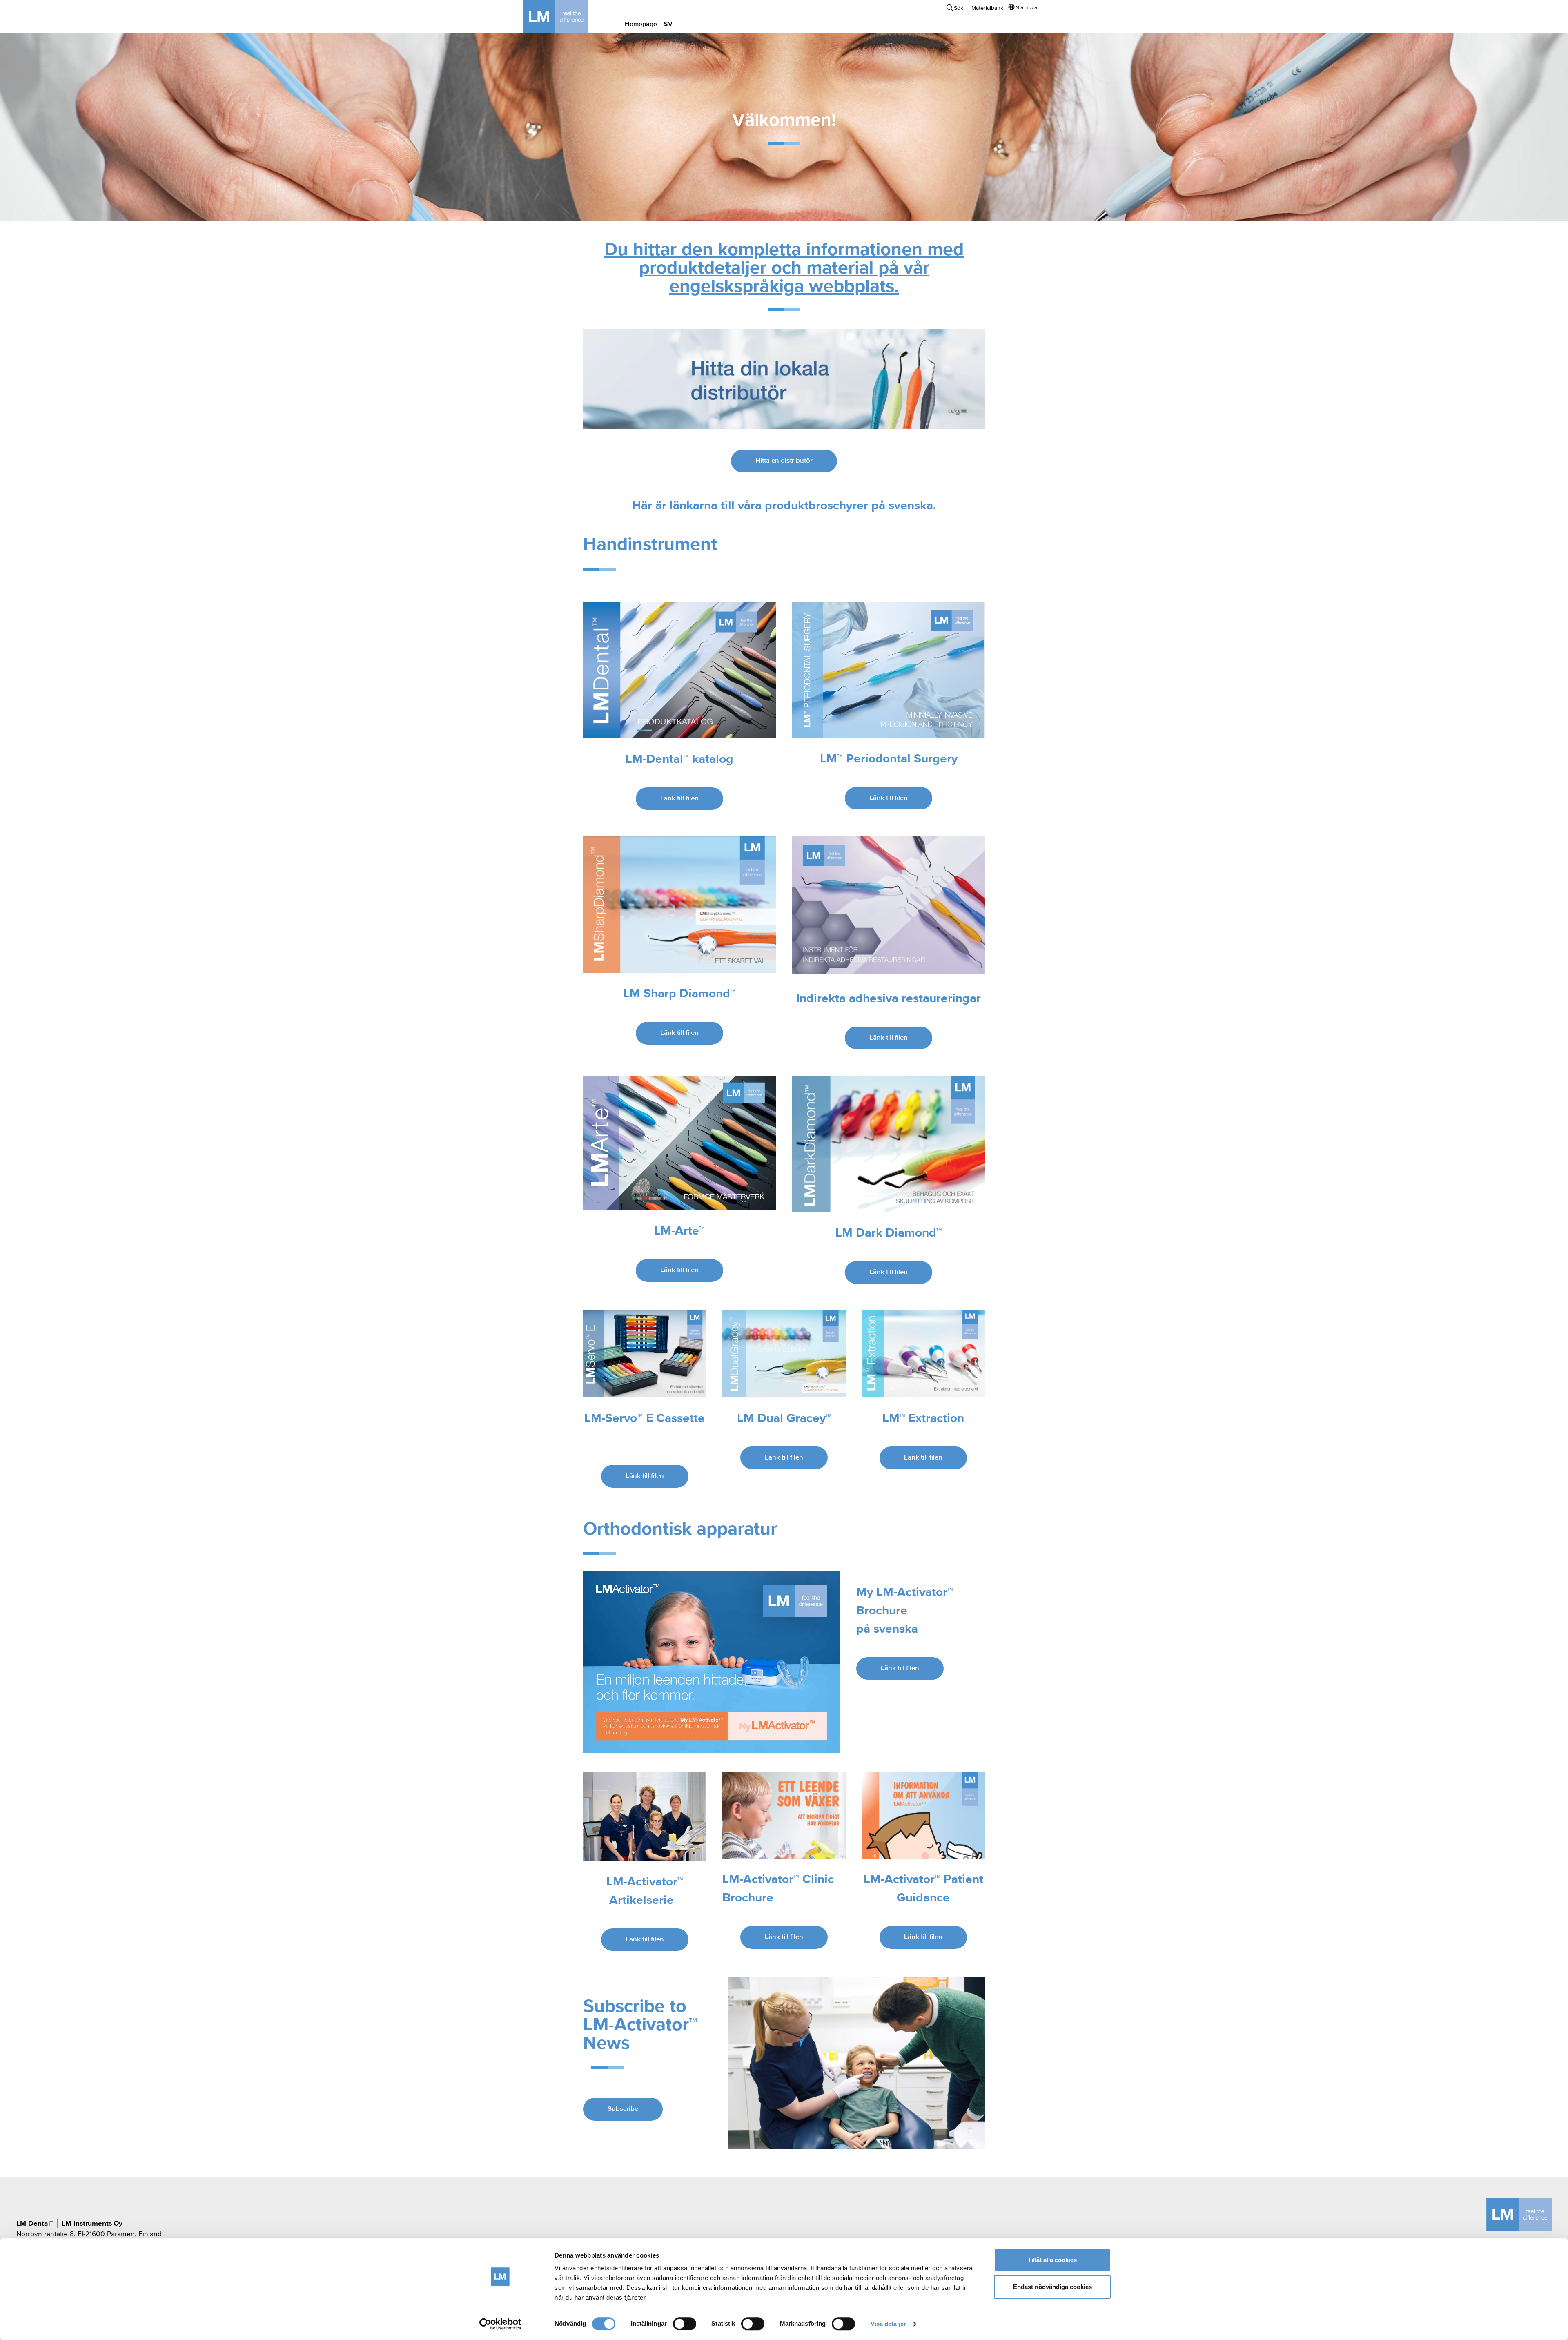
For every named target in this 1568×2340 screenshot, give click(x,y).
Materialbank (987, 8)
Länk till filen (679, 799)
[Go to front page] (568, 16)
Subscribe (623, 2109)
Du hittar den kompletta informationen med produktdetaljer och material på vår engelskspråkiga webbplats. (784, 269)
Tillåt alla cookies (1052, 2260)
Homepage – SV (649, 25)
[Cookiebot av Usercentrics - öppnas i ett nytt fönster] (500, 2324)
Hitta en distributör (784, 461)
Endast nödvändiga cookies (1052, 2287)
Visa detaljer (888, 2324)
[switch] (685, 2324)
